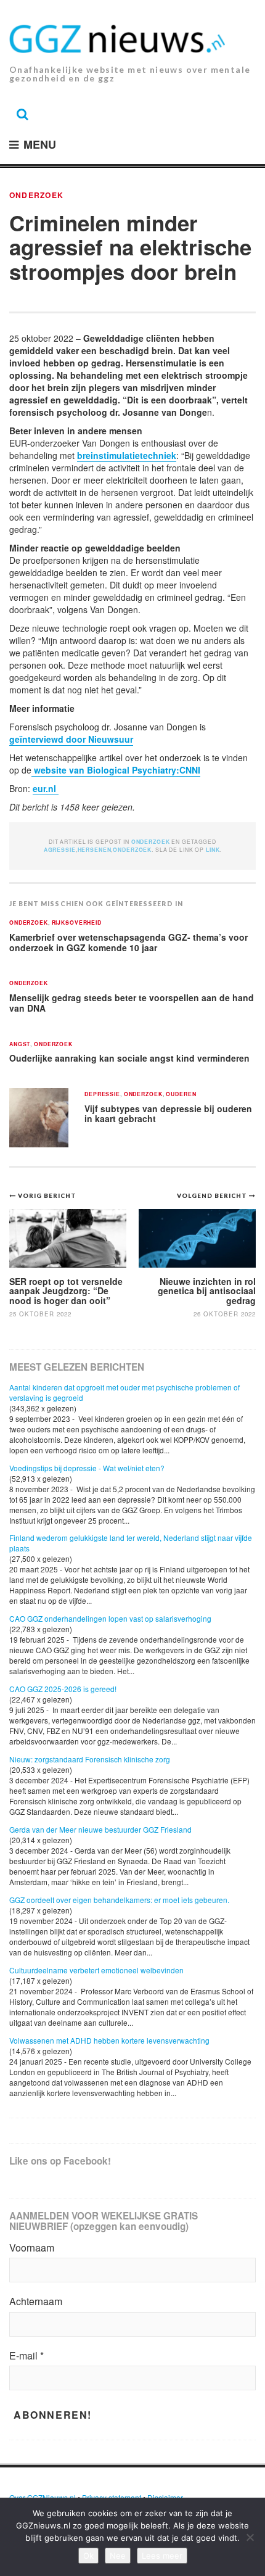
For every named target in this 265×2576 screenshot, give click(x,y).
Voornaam (32, 2248)
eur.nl (46, 788)
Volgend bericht (213, 1195)
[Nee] (250, 2537)
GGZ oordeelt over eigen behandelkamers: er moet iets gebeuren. (119, 1900)
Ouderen (181, 1095)
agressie (60, 850)
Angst (20, 1045)
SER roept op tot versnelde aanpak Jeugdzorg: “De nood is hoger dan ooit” (66, 1291)
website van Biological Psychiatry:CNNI (116, 770)
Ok (88, 2556)
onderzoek (132, 850)
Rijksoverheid (77, 923)
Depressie (102, 1095)
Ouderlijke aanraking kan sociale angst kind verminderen (129, 1058)
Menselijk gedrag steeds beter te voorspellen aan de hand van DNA (132, 1003)
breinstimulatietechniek (127, 455)
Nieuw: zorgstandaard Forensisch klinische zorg (90, 1759)
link (213, 850)
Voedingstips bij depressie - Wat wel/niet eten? (87, 1468)
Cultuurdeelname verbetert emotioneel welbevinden (96, 1970)
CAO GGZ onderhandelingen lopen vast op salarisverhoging (110, 1618)
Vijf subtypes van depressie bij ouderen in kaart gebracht (168, 1114)
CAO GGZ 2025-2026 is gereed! (63, 1689)
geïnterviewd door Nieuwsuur (71, 739)
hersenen (95, 850)
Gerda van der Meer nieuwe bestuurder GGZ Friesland (100, 1829)
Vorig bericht (47, 1195)
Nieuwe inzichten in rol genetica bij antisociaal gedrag (207, 1291)
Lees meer (162, 2556)
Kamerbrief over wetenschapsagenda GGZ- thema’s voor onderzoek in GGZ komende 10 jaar (128, 942)
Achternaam (36, 2301)
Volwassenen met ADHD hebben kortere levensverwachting (109, 2040)
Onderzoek (36, 195)
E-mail (26, 2356)
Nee (118, 2556)
